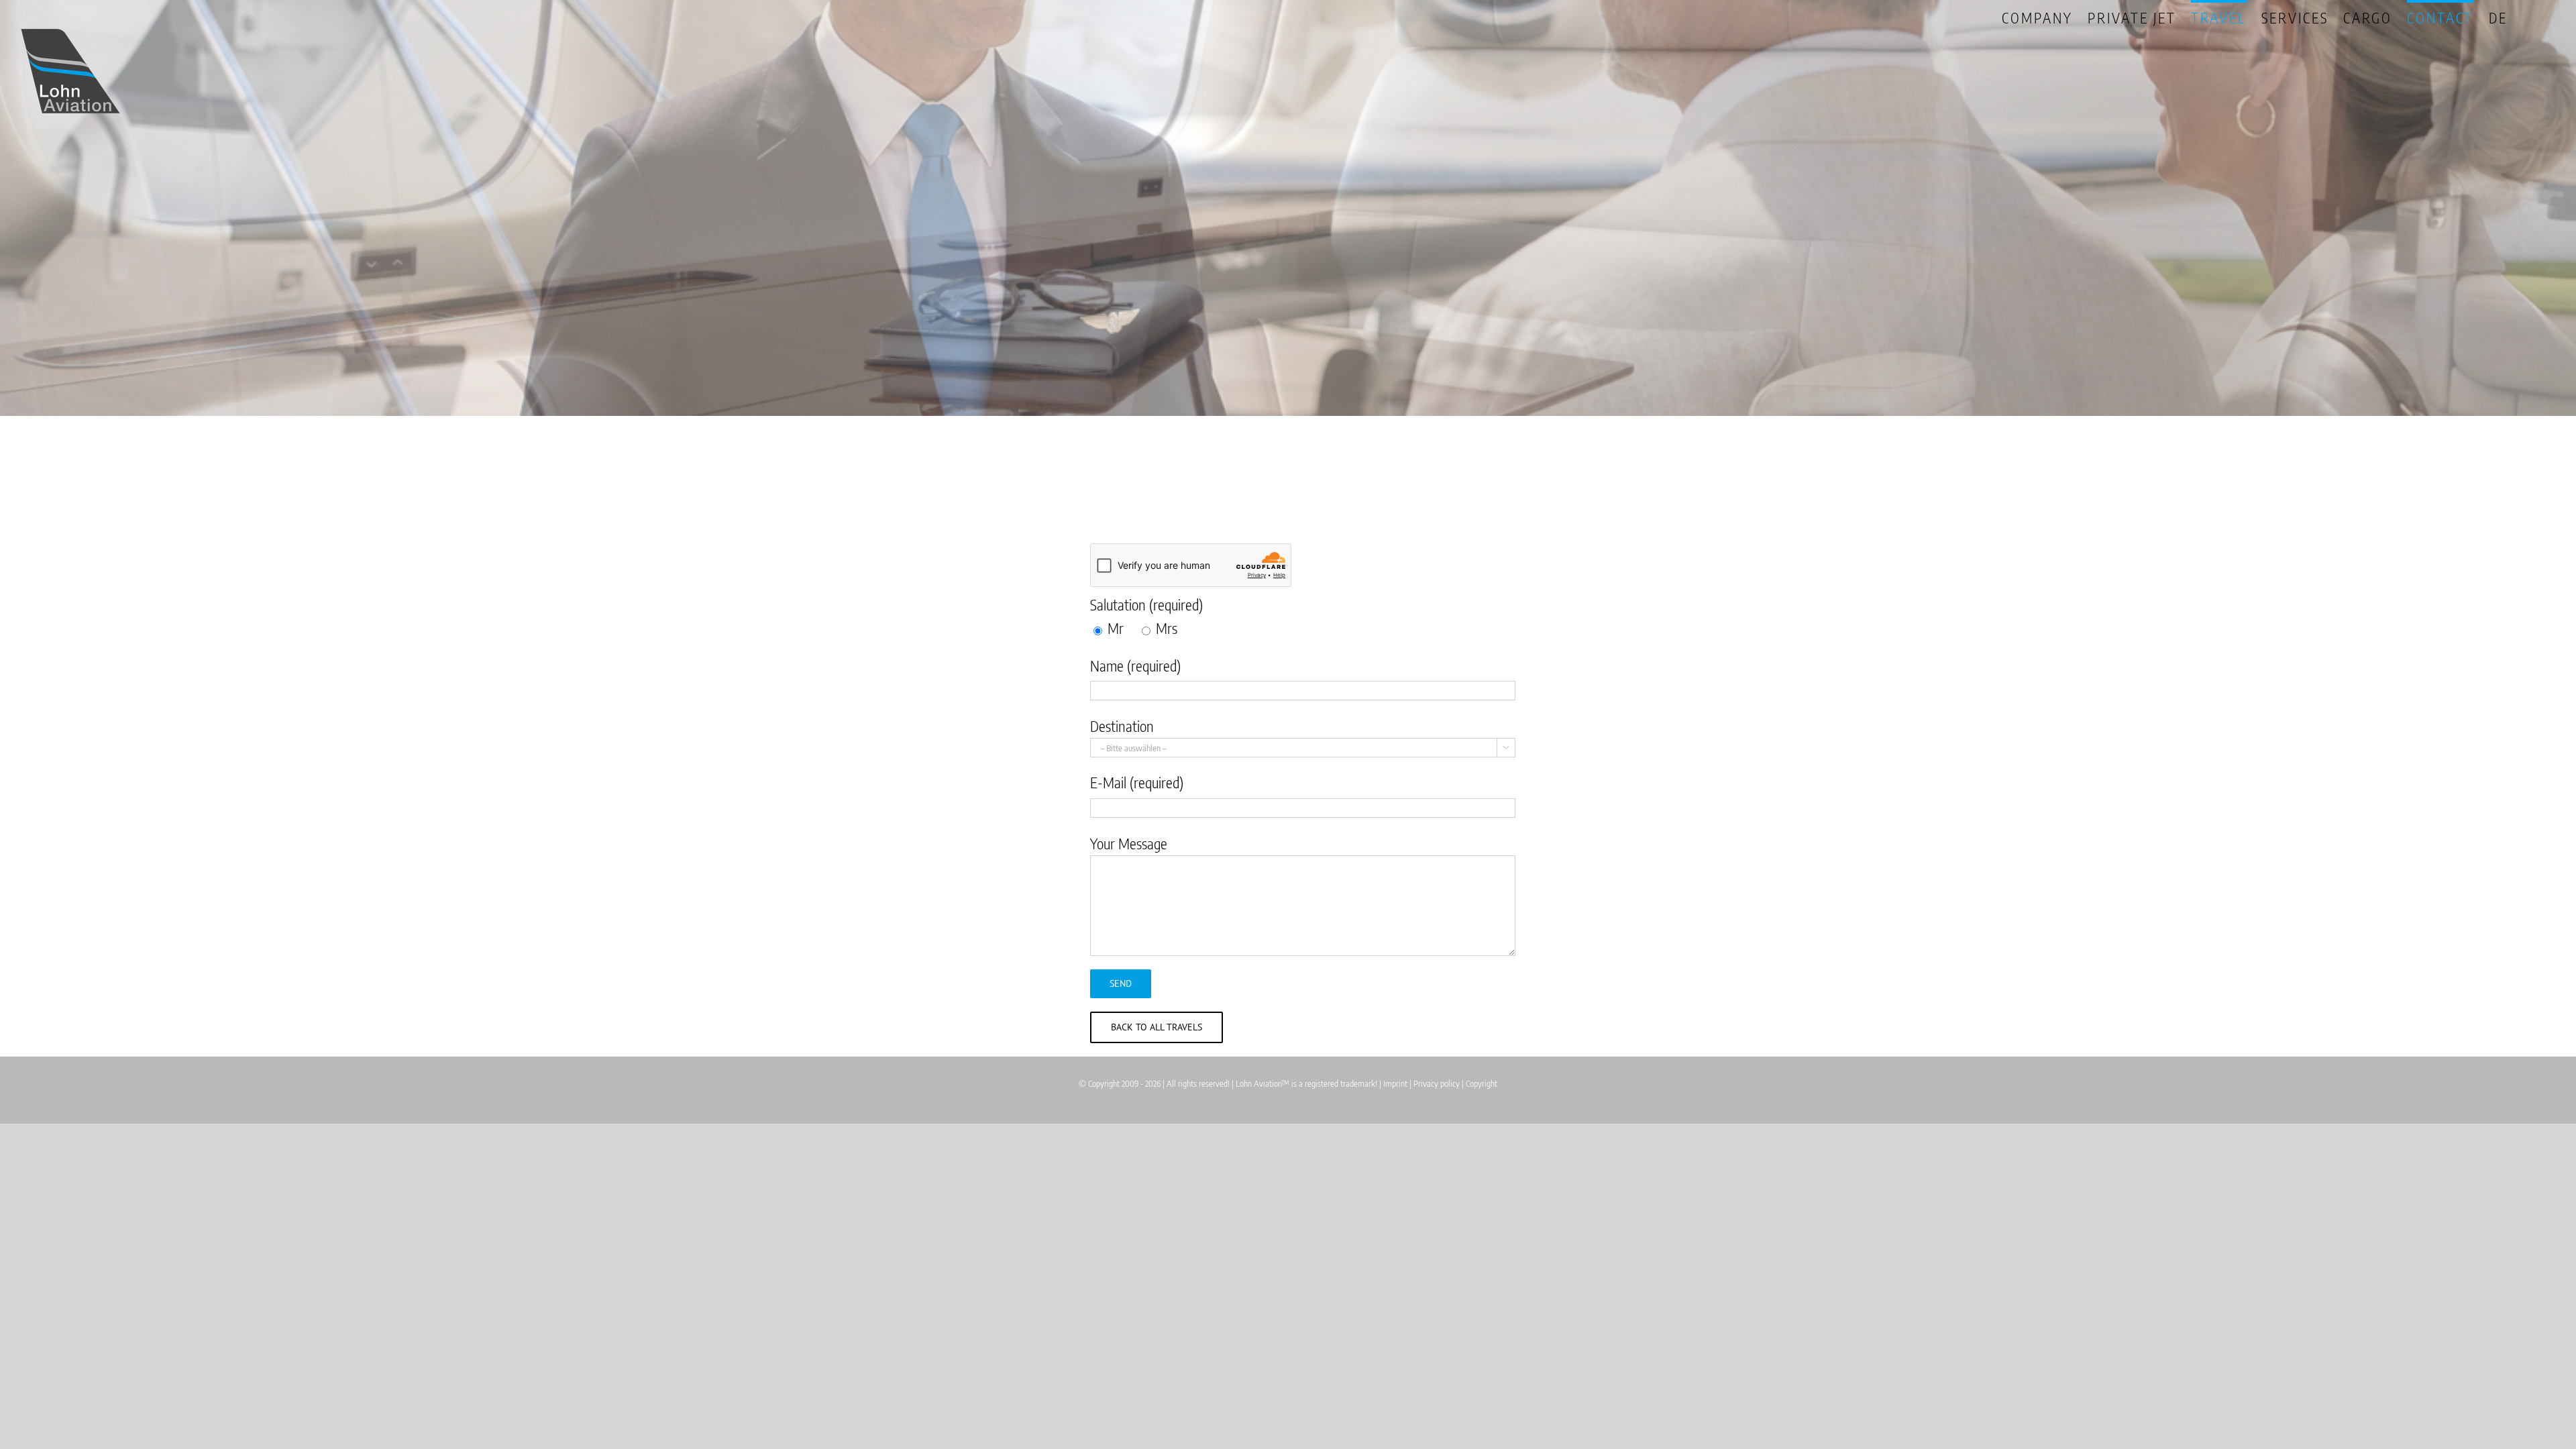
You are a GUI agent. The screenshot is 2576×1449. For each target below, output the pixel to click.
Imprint (1395, 1083)
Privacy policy (1437, 1083)
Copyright (1482, 1083)
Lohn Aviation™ (1263, 1083)
